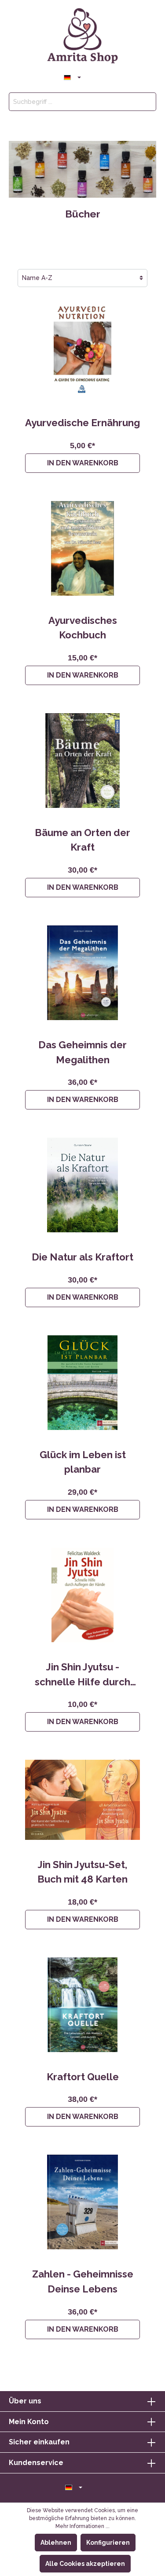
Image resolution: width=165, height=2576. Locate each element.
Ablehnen (56, 2543)
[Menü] (54, 76)
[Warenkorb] (111, 77)
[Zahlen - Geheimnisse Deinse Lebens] (82, 2202)
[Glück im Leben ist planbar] (82, 1383)
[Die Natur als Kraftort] (82, 1185)
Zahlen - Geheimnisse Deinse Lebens (83, 2281)
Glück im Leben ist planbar (83, 1462)
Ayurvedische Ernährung (82, 423)
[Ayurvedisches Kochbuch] (82, 548)
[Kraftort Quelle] (82, 2005)
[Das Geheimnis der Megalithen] (82, 973)
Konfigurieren (108, 2543)
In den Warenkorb (83, 463)
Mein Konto (29, 2422)
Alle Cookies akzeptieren (85, 2564)
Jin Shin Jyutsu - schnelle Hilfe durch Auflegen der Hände (83, 1675)
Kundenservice (36, 2463)
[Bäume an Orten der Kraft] (82, 761)
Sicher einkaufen (39, 2442)
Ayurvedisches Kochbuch (83, 628)
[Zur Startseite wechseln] (82, 36)
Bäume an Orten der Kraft (82, 840)
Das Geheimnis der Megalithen (82, 1052)
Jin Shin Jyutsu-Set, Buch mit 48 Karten (82, 1872)
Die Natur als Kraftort (82, 1257)
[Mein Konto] (91, 76)
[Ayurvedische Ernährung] (82, 351)
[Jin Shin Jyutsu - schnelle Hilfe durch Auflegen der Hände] (82, 1595)
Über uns (25, 2401)
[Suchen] (146, 102)
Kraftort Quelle (83, 2077)
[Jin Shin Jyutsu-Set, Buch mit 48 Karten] (82, 1800)
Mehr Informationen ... (82, 2526)
